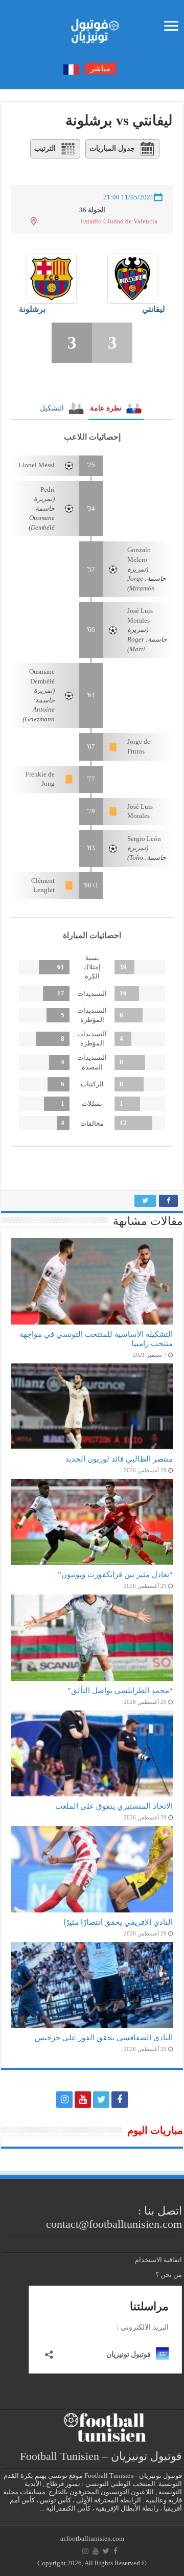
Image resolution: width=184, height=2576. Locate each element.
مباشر (100, 69)
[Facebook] (120, 2100)
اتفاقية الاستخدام (158, 2260)
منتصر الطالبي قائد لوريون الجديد (119, 1459)
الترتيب (45, 149)
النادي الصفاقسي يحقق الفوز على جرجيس (104, 2037)
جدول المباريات (112, 149)
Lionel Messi (37, 465)
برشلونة (32, 309)
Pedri (48, 489)
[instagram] (64, 2100)
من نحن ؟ (169, 2275)
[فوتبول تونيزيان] (92, 28)
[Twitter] (101, 2100)
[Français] (71, 69)
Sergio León (144, 839)
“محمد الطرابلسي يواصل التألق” (120, 1690)
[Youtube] (83, 2100)
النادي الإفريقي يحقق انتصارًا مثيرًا (118, 1922)
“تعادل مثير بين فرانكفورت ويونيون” (115, 1574)
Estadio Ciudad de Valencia (119, 221)
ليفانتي (154, 309)
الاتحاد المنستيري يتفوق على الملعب (114, 1806)
